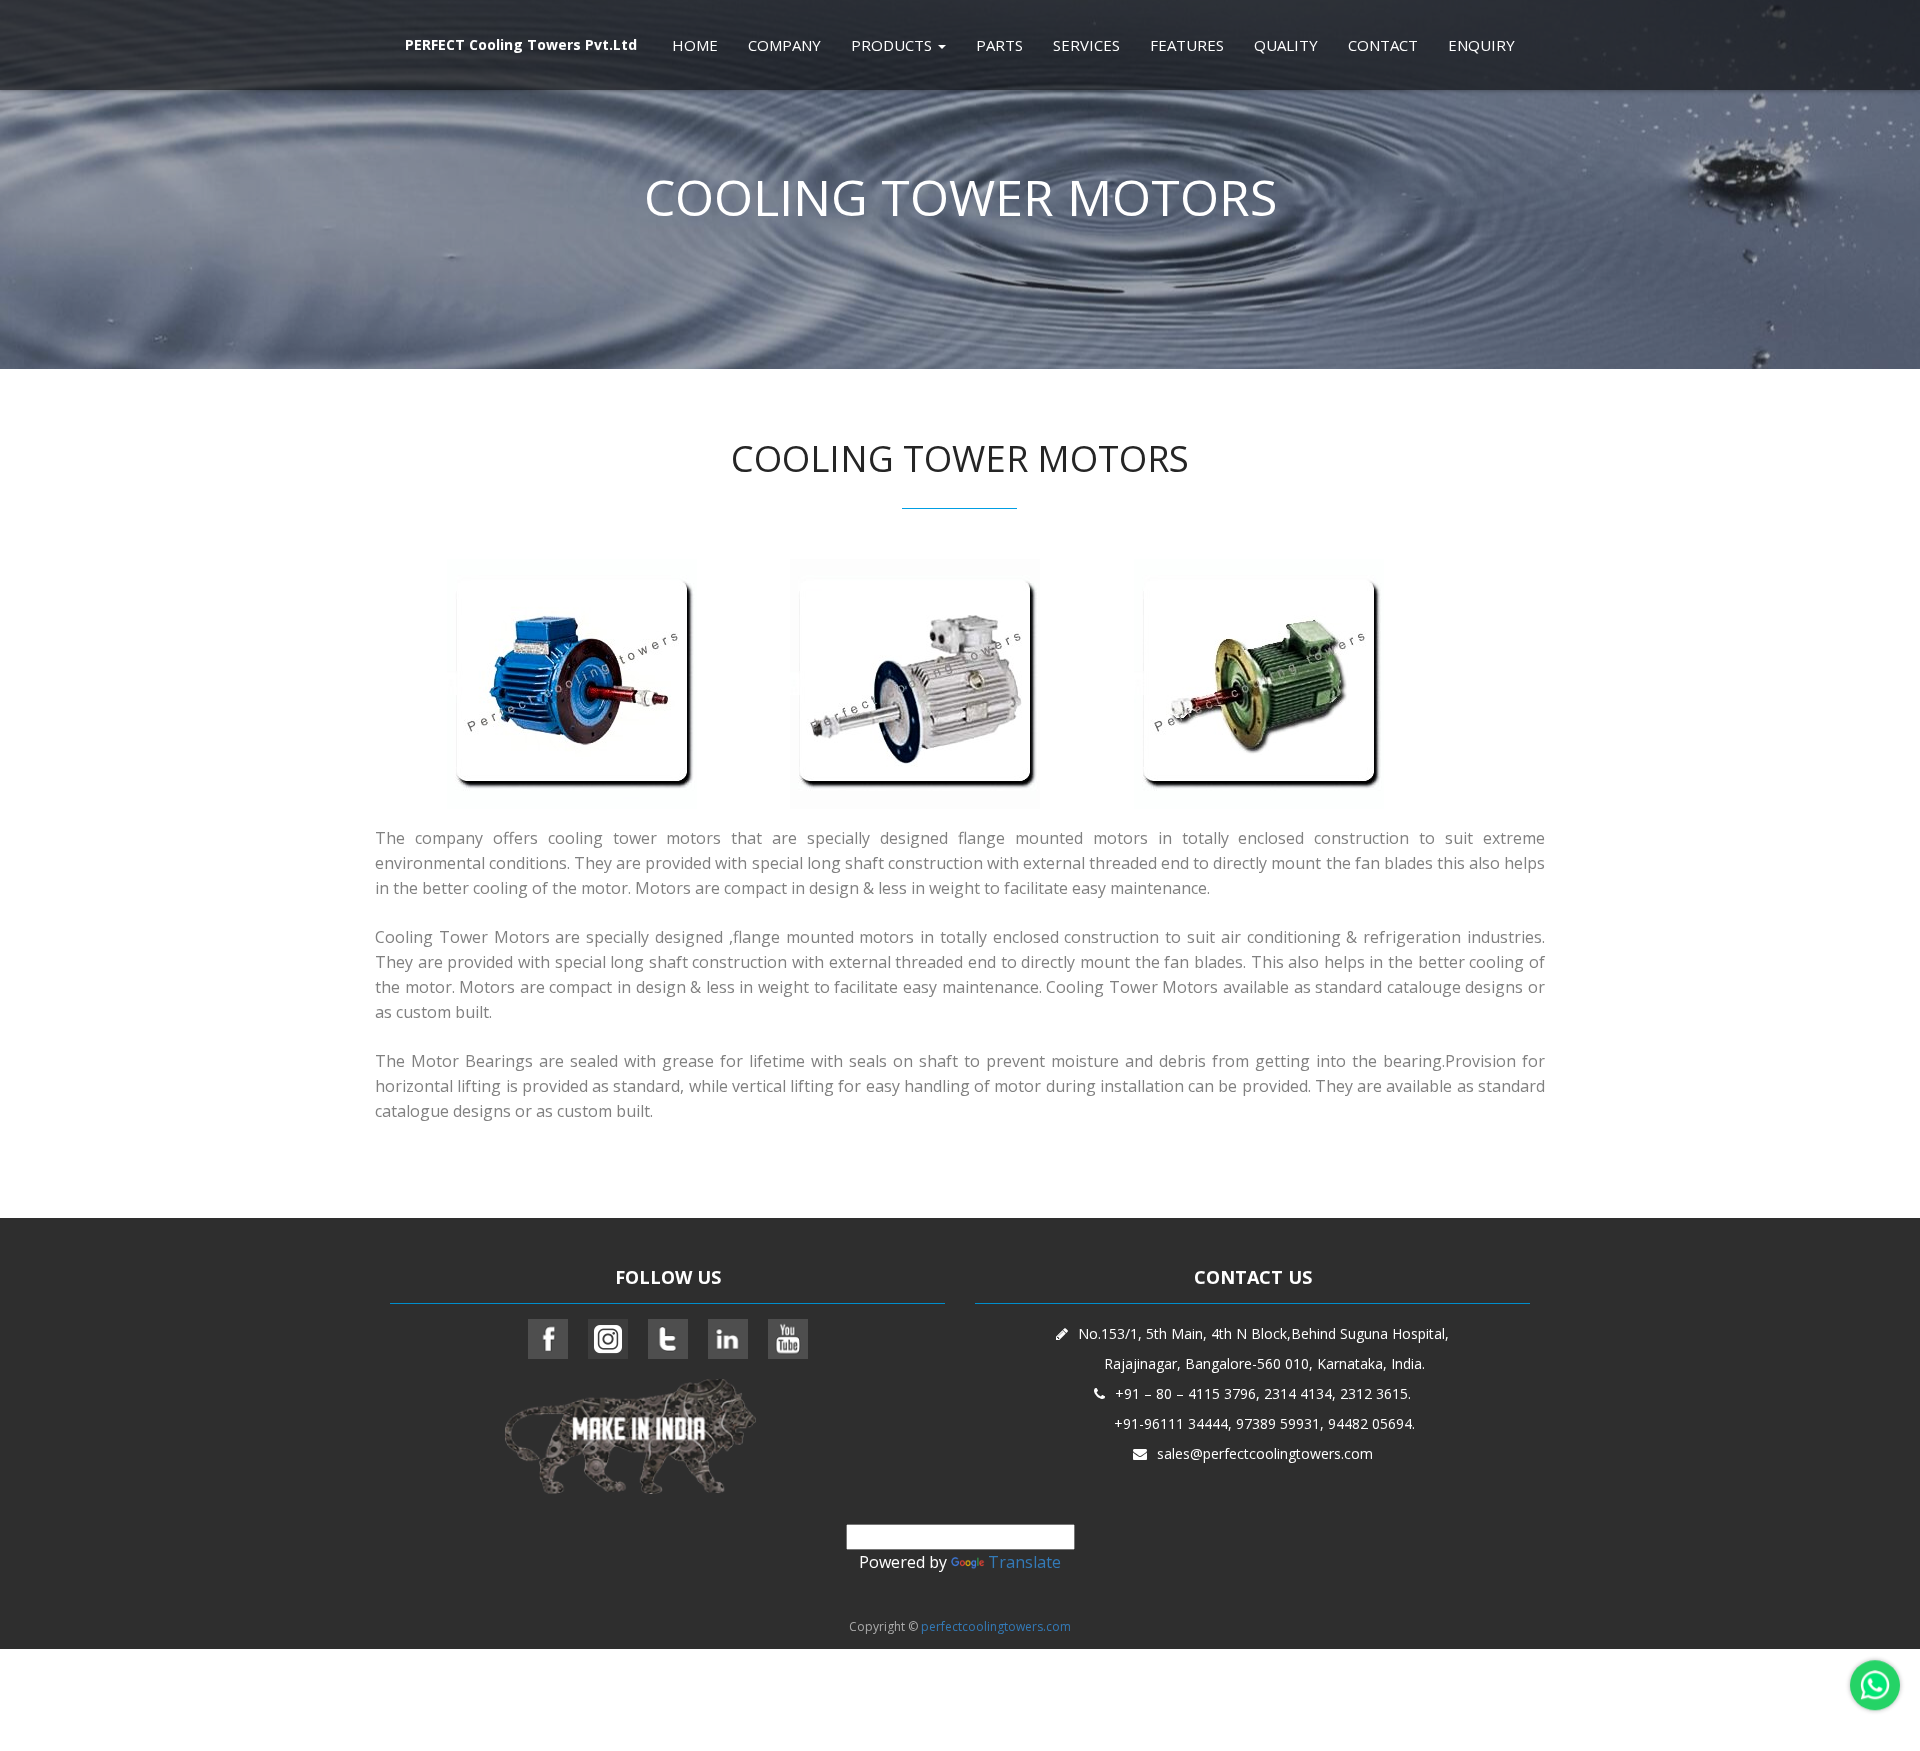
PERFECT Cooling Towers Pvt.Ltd (521, 44)
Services (1086, 45)
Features (1187, 45)
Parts (999, 45)
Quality (1286, 45)
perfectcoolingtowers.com (996, 1626)
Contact (1383, 45)
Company (784, 45)
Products (893, 45)
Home (695, 45)
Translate (1024, 1562)
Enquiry (1481, 45)
